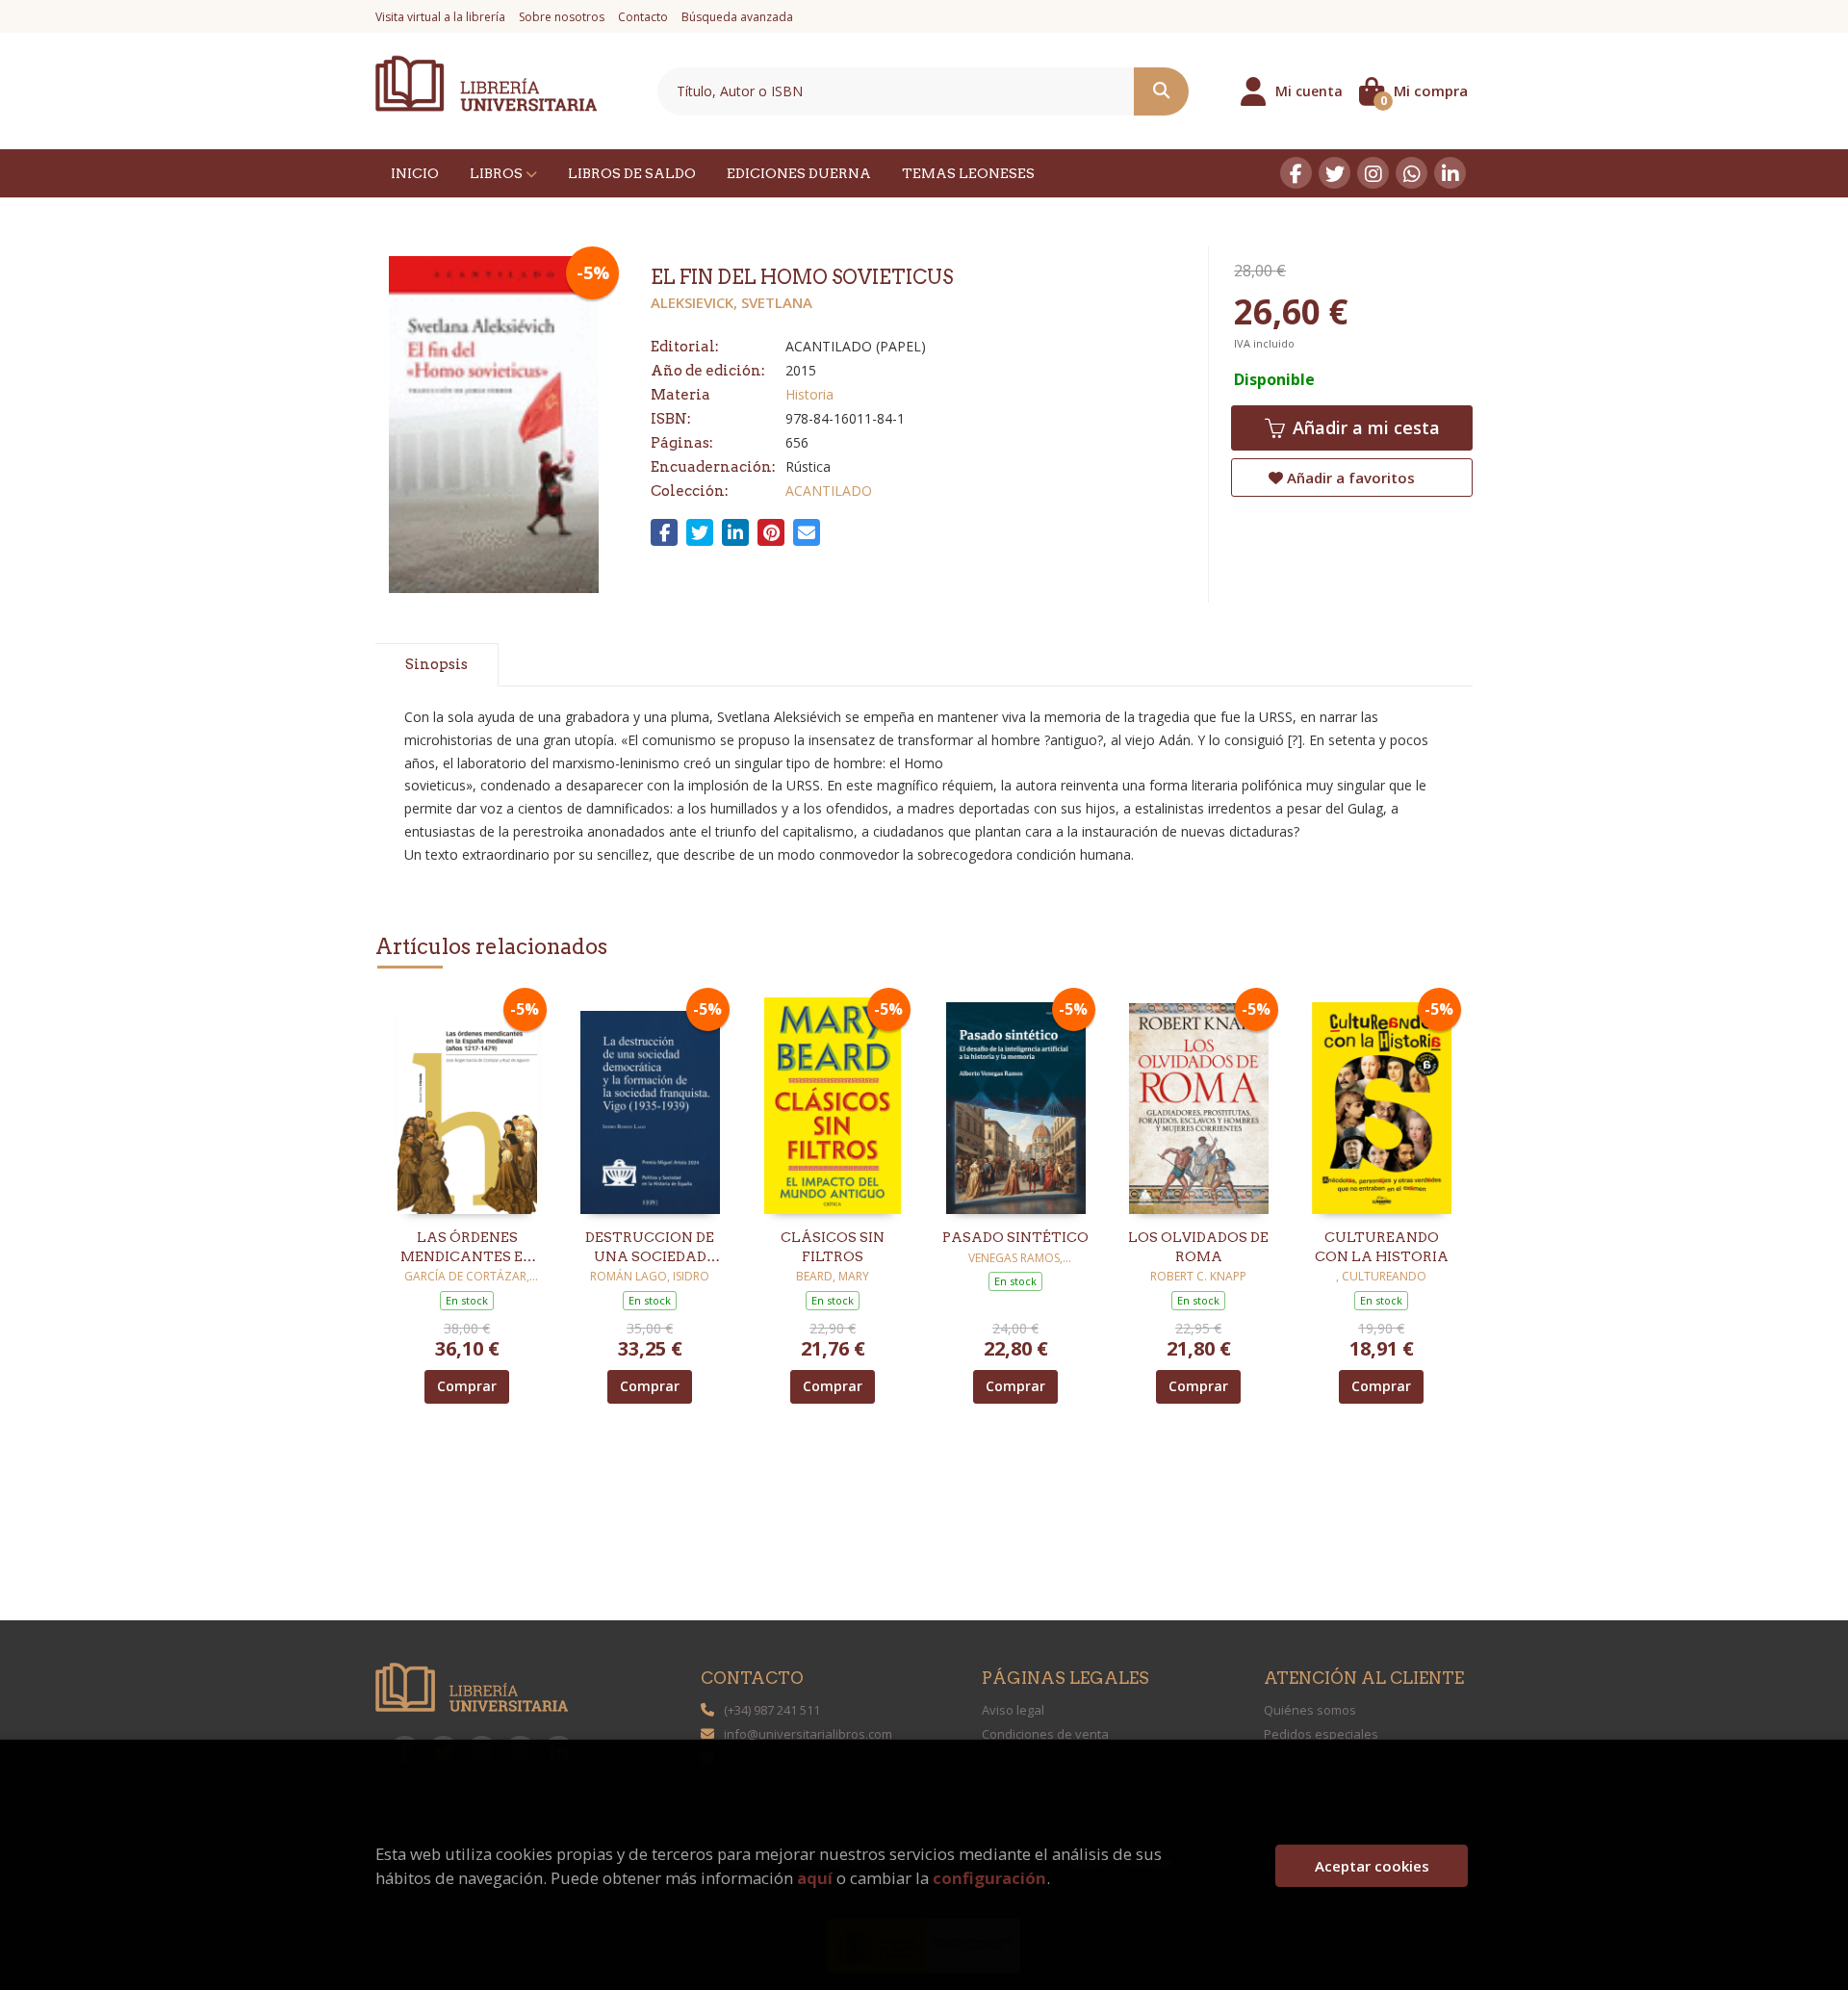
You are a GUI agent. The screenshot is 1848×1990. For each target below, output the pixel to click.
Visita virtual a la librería (440, 17)
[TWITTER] (1335, 173)
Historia (809, 394)
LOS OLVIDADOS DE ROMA (1198, 1247)
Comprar (467, 1386)
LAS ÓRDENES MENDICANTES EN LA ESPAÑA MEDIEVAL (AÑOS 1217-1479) (467, 1248)
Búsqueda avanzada (737, 17)
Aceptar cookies (1372, 1866)
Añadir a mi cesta (1364, 427)
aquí (815, 1878)
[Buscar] (1161, 91)
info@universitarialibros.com (808, 1734)
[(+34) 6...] (1412, 173)
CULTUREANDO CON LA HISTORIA (1382, 1247)
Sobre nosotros (562, 17)
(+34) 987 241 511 (772, 1710)
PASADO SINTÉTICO (1015, 1237)
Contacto (643, 17)
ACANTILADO (829, 491)
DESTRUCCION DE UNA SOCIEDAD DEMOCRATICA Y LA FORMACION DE (650, 1248)
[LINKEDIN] (1450, 173)
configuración (989, 1878)
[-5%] (467, 1104)
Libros (498, 173)
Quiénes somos (1310, 1710)
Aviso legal (1013, 1710)
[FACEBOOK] (1296, 173)
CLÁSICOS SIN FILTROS (833, 1247)
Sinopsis (436, 664)
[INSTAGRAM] (1373, 173)
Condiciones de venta (1045, 1734)
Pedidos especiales (1321, 1734)
